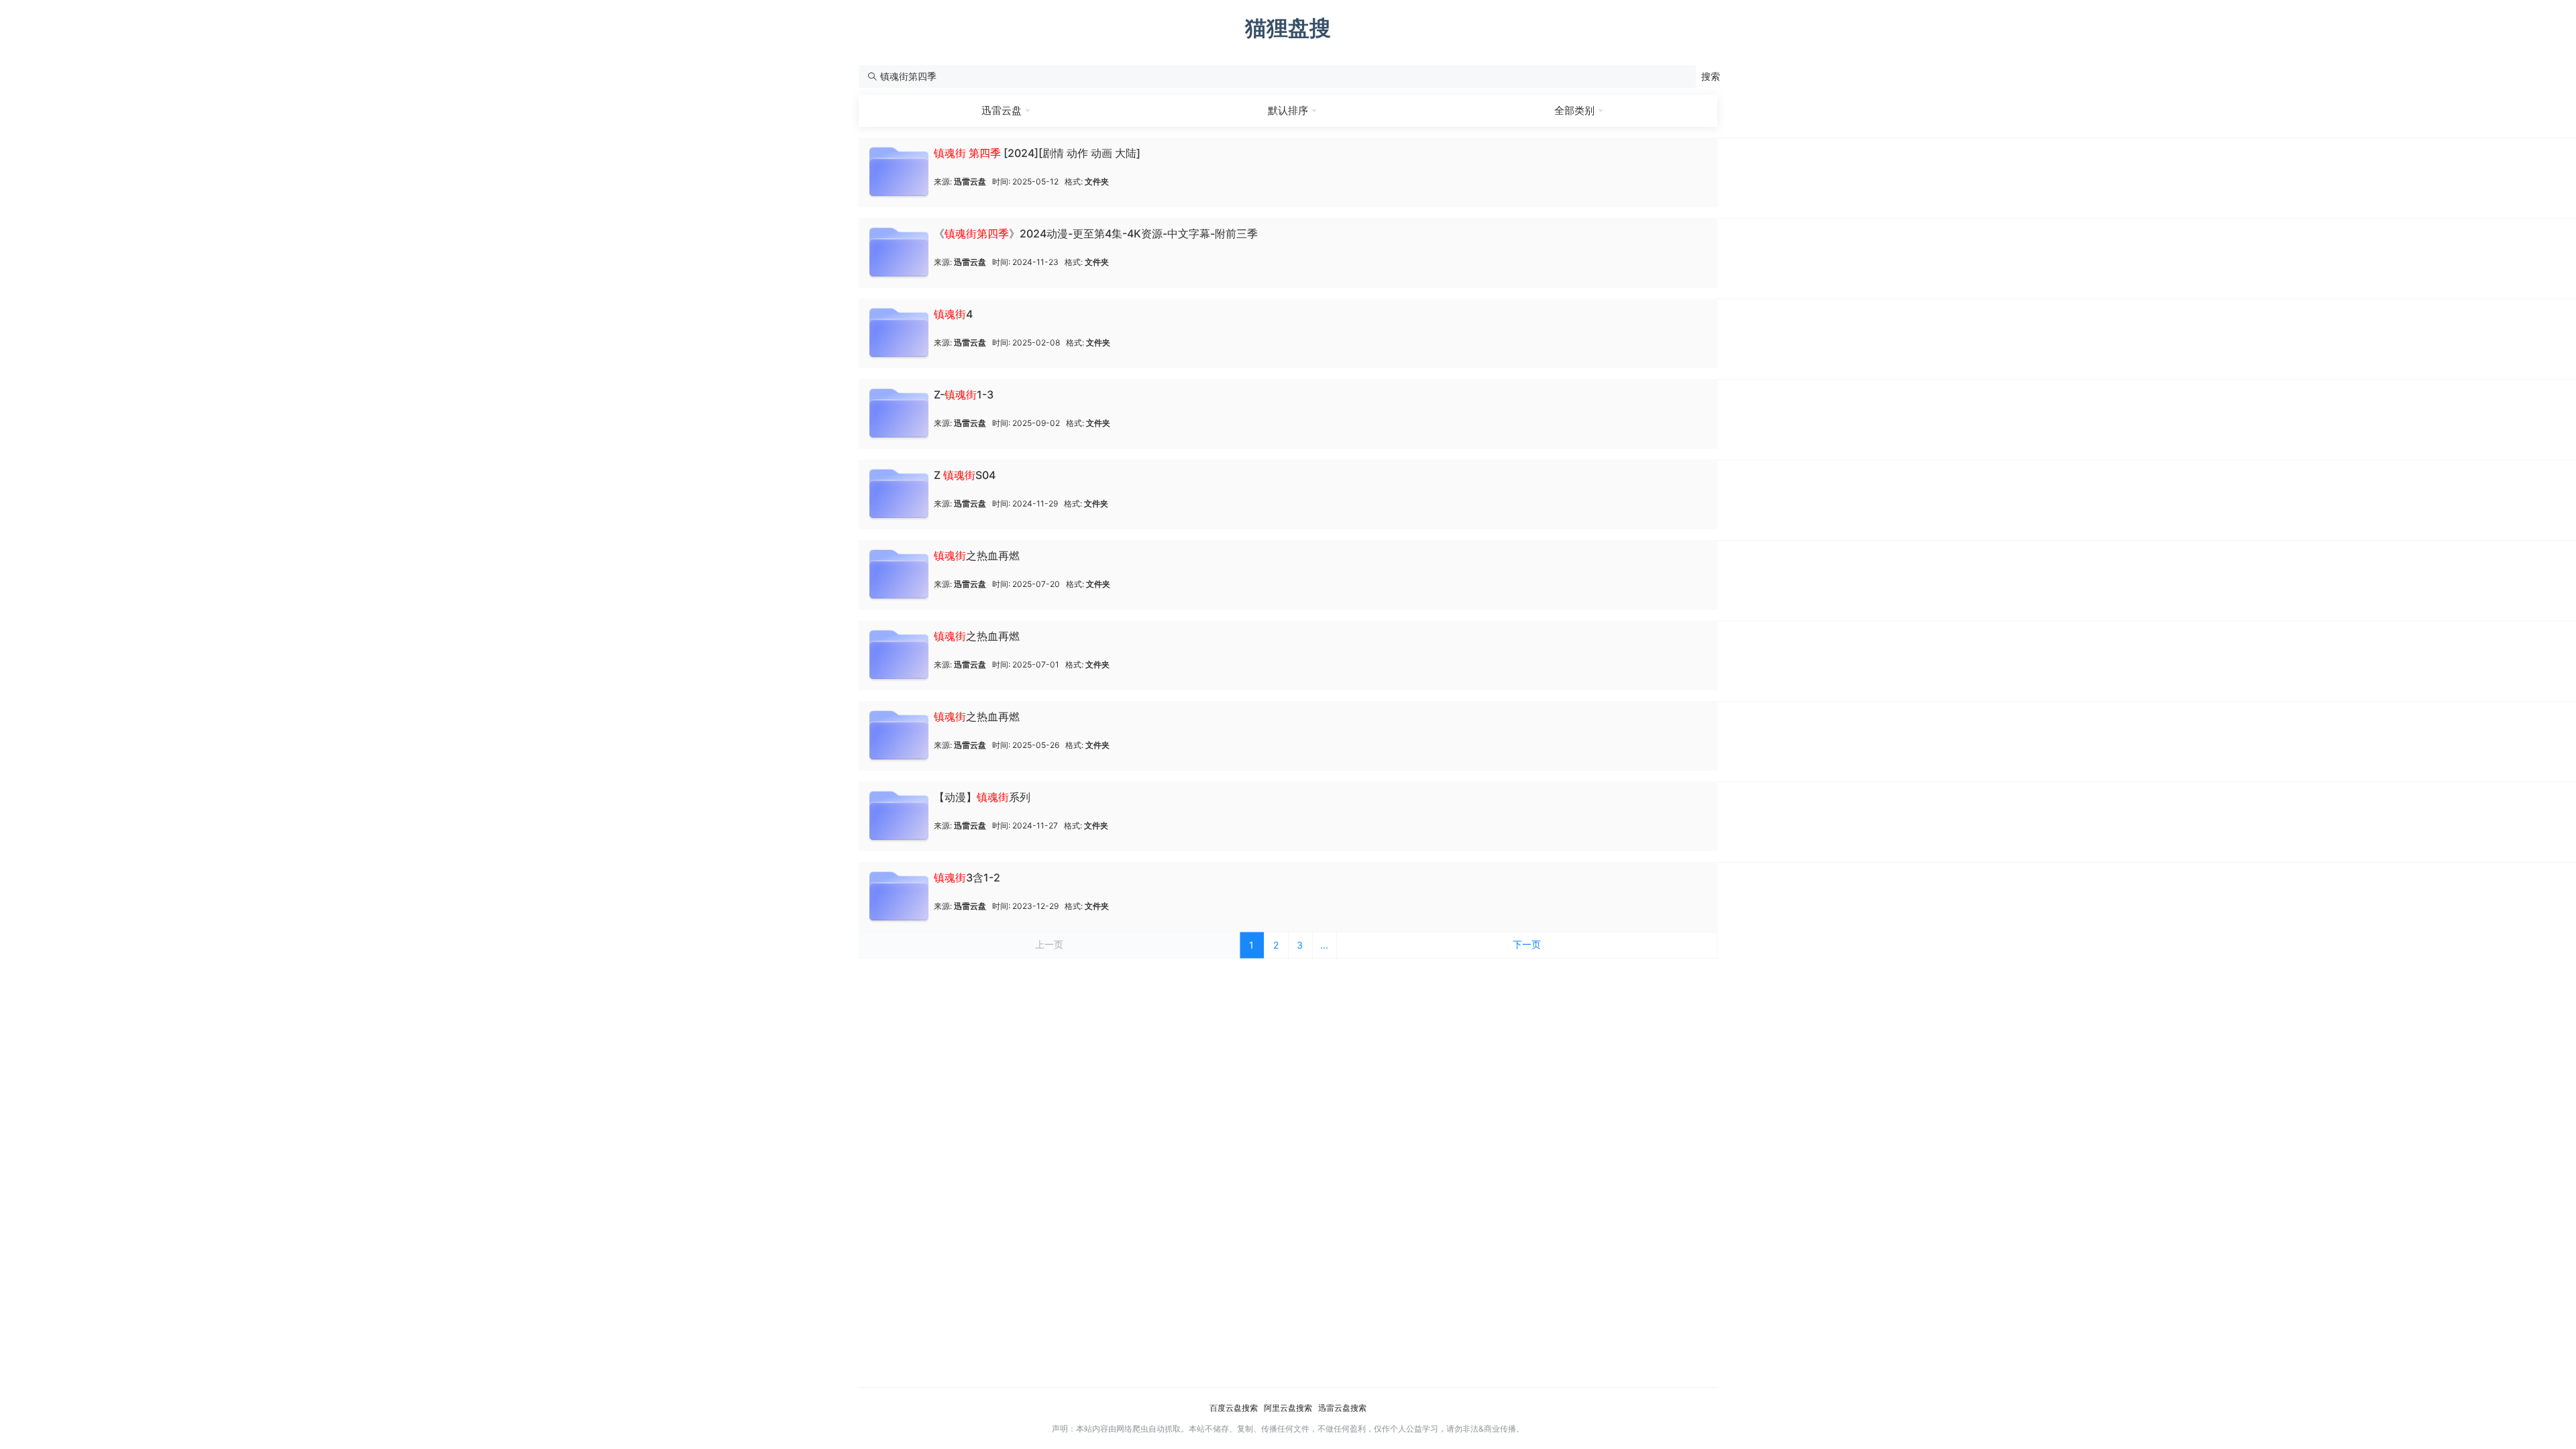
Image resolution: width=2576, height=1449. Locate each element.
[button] (1711, 76)
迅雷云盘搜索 (1342, 1408)
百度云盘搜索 (1234, 1408)
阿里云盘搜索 (1288, 1408)
